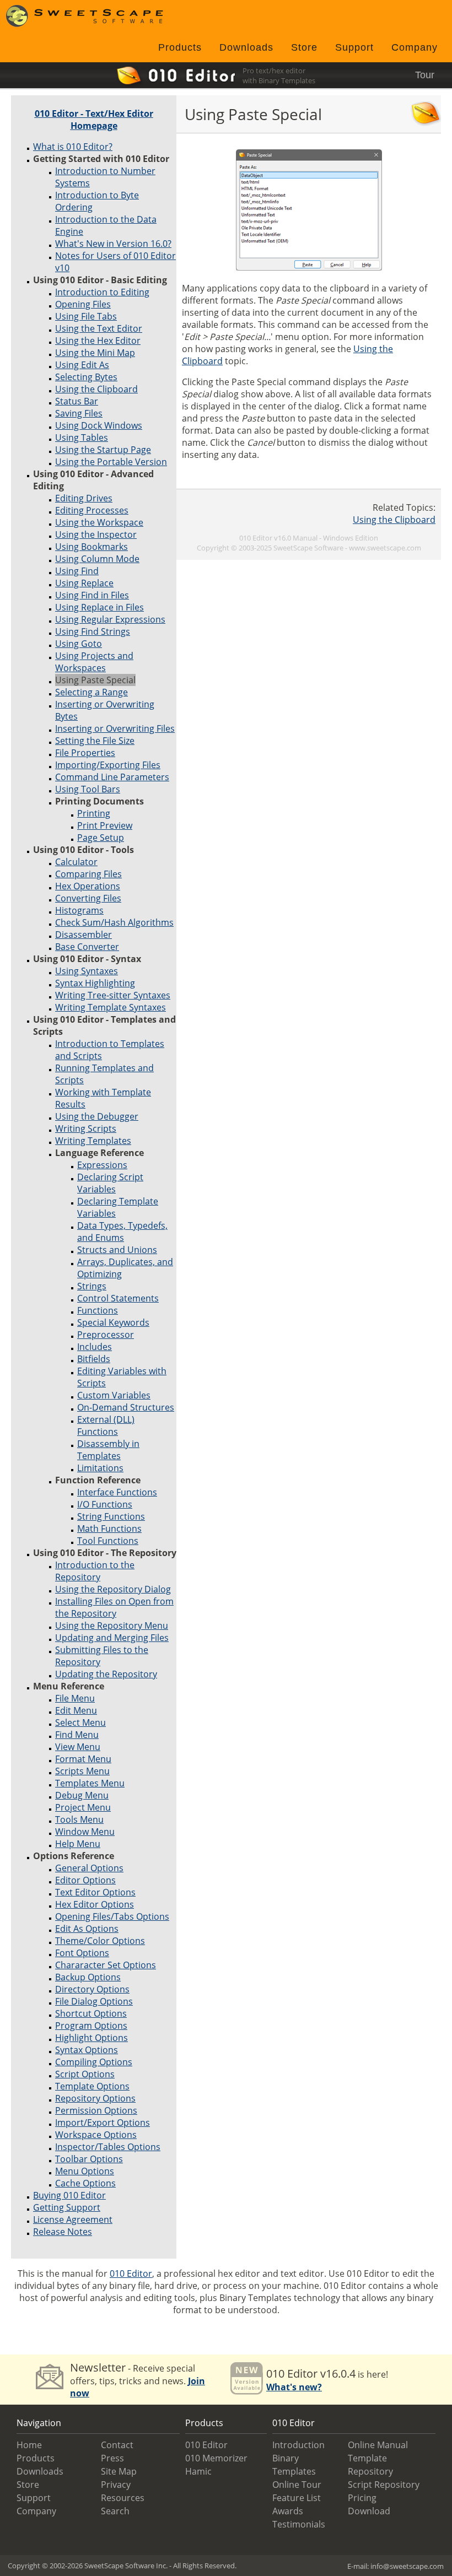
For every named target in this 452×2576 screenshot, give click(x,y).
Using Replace (84, 583)
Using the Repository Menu (112, 1625)
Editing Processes (92, 510)
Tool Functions (108, 1541)
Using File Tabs (86, 316)
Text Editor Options (95, 1892)
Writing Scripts (86, 1128)
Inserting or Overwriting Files (115, 728)
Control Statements (118, 1298)
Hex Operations (88, 886)
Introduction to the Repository (95, 1571)
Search (115, 2511)
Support (354, 47)
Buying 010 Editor (69, 2195)
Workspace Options (96, 2135)
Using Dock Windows (99, 425)
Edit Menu (76, 1710)
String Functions (111, 1516)
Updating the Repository (106, 1674)
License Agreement (73, 2219)
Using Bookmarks (92, 547)
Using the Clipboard (96, 389)
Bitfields (94, 1359)
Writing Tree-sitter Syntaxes (113, 995)
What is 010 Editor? (73, 147)
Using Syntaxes (87, 971)
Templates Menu (90, 1783)
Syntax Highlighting (95, 983)
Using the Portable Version (111, 462)
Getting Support (67, 2207)
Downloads (246, 47)
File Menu (75, 1698)
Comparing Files (88, 874)
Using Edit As (82, 365)
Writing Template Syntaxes (111, 1007)
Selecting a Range (92, 692)
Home (29, 2445)
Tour (425, 75)
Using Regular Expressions (110, 619)
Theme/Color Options (100, 1941)
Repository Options (95, 2098)
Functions (98, 1310)
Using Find (77, 571)
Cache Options (85, 2183)
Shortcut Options (91, 2013)
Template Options (92, 2086)
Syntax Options (87, 2050)
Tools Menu (79, 1819)
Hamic (198, 2471)
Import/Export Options (103, 2123)
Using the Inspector (96, 534)
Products (180, 47)
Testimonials (299, 2524)
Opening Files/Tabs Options (112, 1916)
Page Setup (101, 838)
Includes (95, 1347)
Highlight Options (92, 2038)
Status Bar (77, 401)
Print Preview (105, 825)
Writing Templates (93, 1141)
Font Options (82, 1953)
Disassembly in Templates (108, 1450)
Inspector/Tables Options (108, 2147)
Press (112, 2458)
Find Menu (77, 1735)
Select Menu (80, 1722)
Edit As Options (87, 1929)
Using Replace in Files (99, 607)
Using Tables (82, 438)
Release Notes (63, 2232)
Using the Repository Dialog (113, 1589)
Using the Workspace (99, 522)
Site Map (119, 2471)
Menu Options (85, 2171)
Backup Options (88, 1977)
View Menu (78, 1747)
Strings (92, 1286)
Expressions (102, 1165)
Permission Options (96, 2110)
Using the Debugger (97, 1116)
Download (369, 2511)
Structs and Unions (117, 1250)
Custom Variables (114, 1395)
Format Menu (83, 1759)
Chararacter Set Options (106, 1965)
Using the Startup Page (103, 450)
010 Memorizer (216, 2458)
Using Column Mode (97, 559)
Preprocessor (106, 1335)
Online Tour (297, 2485)
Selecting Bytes (86, 377)
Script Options (85, 2074)
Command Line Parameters (112, 777)
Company (415, 47)
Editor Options (85, 1880)
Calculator (76, 862)
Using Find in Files (92, 595)
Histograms (79, 910)
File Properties (85, 753)
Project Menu (83, 1807)
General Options (89, 1868)
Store (304, 47)
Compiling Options (94, 2062)
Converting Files (88, 898)
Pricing (362, 2498)
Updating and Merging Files (112, 1638)
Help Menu (78, 1844)
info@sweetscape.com (407, 2566)
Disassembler (84, 935)
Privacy (116, 2485)
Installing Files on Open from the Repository (114, 1607)
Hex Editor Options (95, 1904)
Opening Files (83, 304)
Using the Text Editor (99, 328)
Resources (123, 2498)
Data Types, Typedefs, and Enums (122, 1232)
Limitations (100, 1468)
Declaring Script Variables (110, 1183)
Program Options (91, 2026)
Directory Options (92, 1989)
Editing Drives (84, 498)
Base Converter (87, 947)
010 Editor (131, 2273)
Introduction (298, 2445)
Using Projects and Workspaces (94, 662)
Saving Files (79, 413)
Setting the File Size (95, 741)
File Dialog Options (94, 2001)
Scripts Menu (82, 1771)
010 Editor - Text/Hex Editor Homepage (94, 120)
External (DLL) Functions (106, 1425)
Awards (288, 2511)
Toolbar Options (89, 2159)
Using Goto (79, 644)
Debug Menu (82, 1795)
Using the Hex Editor (98, 341)
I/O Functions (105, 1504)
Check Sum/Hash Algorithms (114, 922)
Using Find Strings (93, 631)
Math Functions (109, 1529)
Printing (94, 813)
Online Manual (378, 2445)
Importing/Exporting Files (108, 765)
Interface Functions (117, 1492)
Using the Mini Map (95, 353)
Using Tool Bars (88, 789)
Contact (117, 2445)
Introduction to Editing (102, 292)
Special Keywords (113, 1322)
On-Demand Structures (126, 1407)
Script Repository (384, 2485)
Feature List (297, 2498)
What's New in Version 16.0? (113, 244)
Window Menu (85, 1832)
